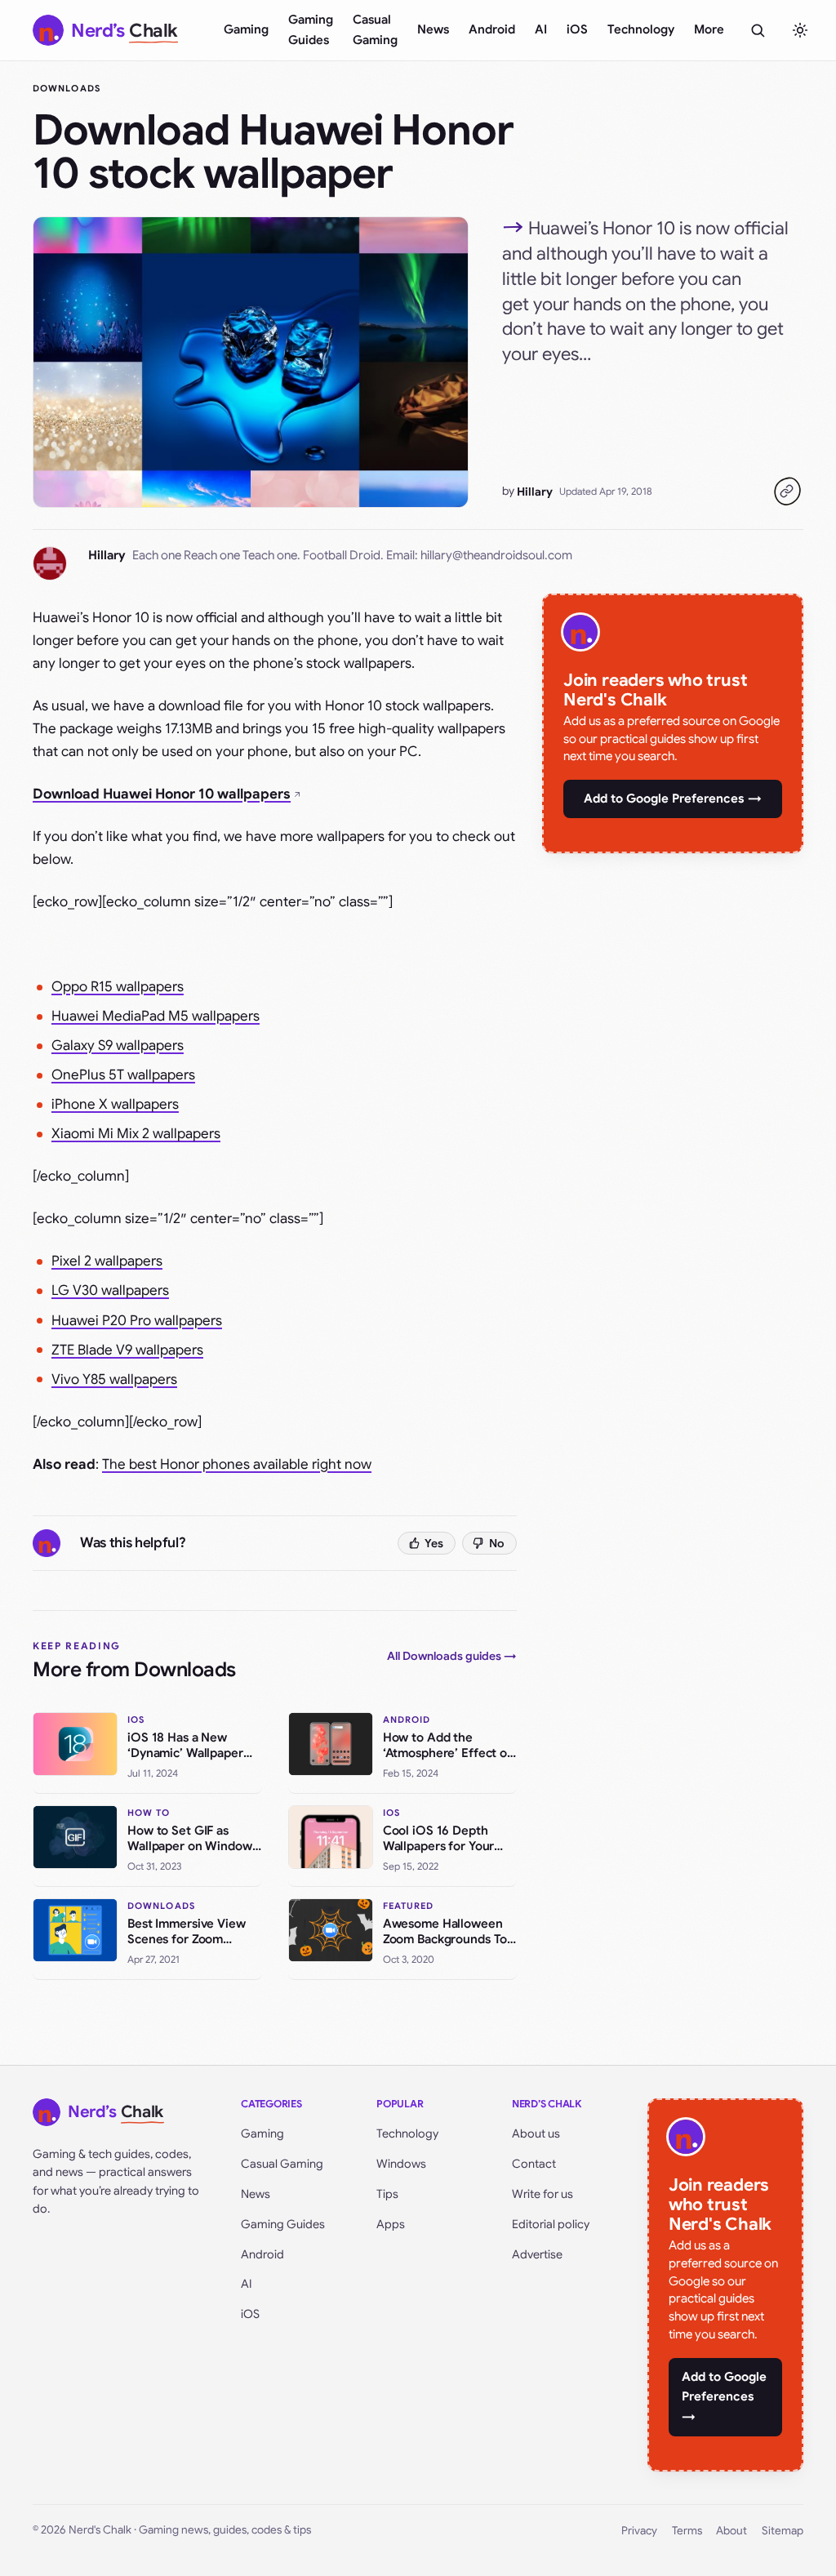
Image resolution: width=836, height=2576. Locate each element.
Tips (387, 2194)
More (709, 29)
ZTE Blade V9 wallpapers (127, 1350)
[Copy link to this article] (787, 492)
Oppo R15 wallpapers (118, 987)
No (497, 1543)
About (731, 2531)
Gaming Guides (311, 30)
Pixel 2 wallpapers (107, 1261)
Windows (401, 2164)
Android (492, 29)
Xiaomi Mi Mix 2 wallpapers (136, 1134)
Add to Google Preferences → (673, 799)
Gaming (246, 29)
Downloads (67, 88)
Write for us (543, 2194)
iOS (577, 29)
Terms (687, 2531)
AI (541, 29)
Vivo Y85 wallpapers (114, 1379)
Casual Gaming (375, 30)
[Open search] (758, 30)
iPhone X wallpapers (115, 1104)
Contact (534, 2164)
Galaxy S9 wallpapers (118, 1046)
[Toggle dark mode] (800, 30)
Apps (391, 2224)
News (433, 29)
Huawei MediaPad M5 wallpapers (156, 1016)
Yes (434, 1543)
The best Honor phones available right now (237, 1464)
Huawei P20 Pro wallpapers (137, 1321)
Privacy (639, 2531)
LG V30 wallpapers (110, 1290)
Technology (641, 29)
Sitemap (783, 2531)
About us (536, 2133)
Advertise (537, 2254)
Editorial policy (551, 2224)
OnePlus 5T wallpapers (123, 1075)
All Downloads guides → (452, 1656)
